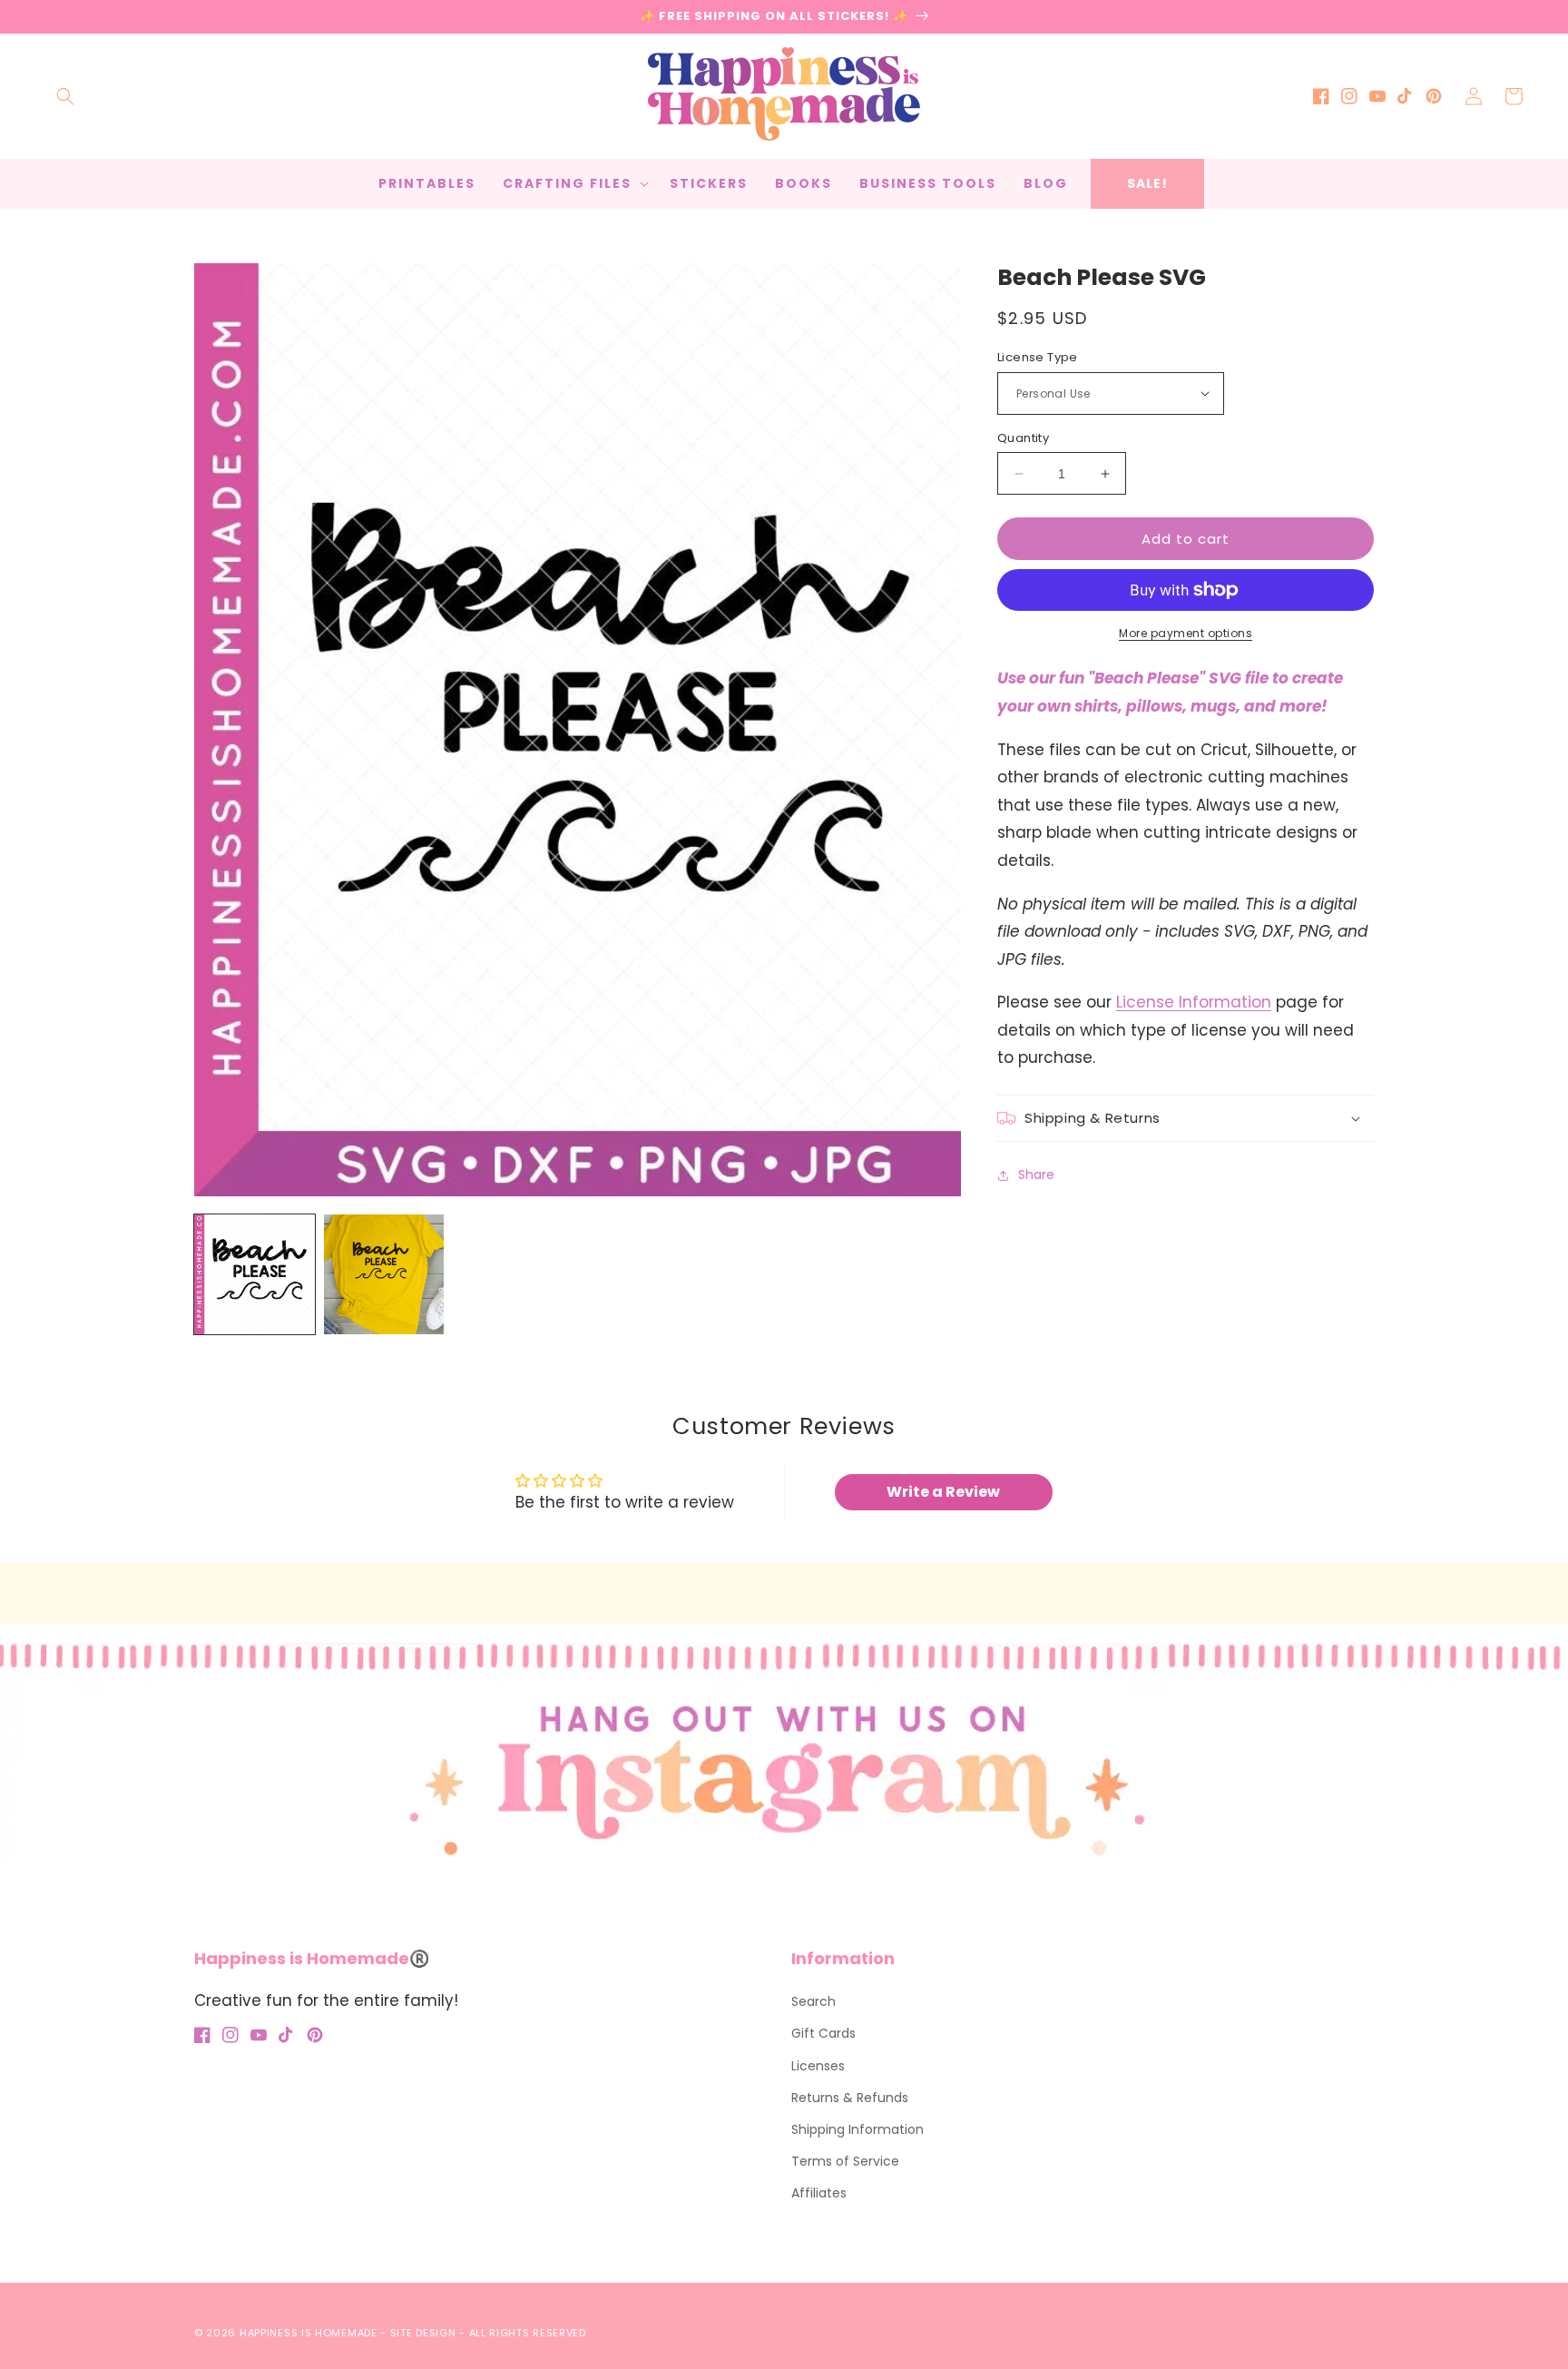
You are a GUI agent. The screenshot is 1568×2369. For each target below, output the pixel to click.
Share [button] (1036, 1175)
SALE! (1147, 183)
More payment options (1186, 633)
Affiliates (819, 2193)
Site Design (423, 2333)
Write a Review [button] (943, 1492)
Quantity (1023, 438)
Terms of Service (845, 2161)
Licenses (818, 2066)
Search (813, 2001)
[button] (65, 96)
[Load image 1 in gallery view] (255, 1275)
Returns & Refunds (850, 2098)
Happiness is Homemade (309, 2333)
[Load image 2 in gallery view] (384, 1275)
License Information (1194, 1002)
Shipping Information (857, 2129)
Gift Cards (823, 2033)
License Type (1038, 357)
